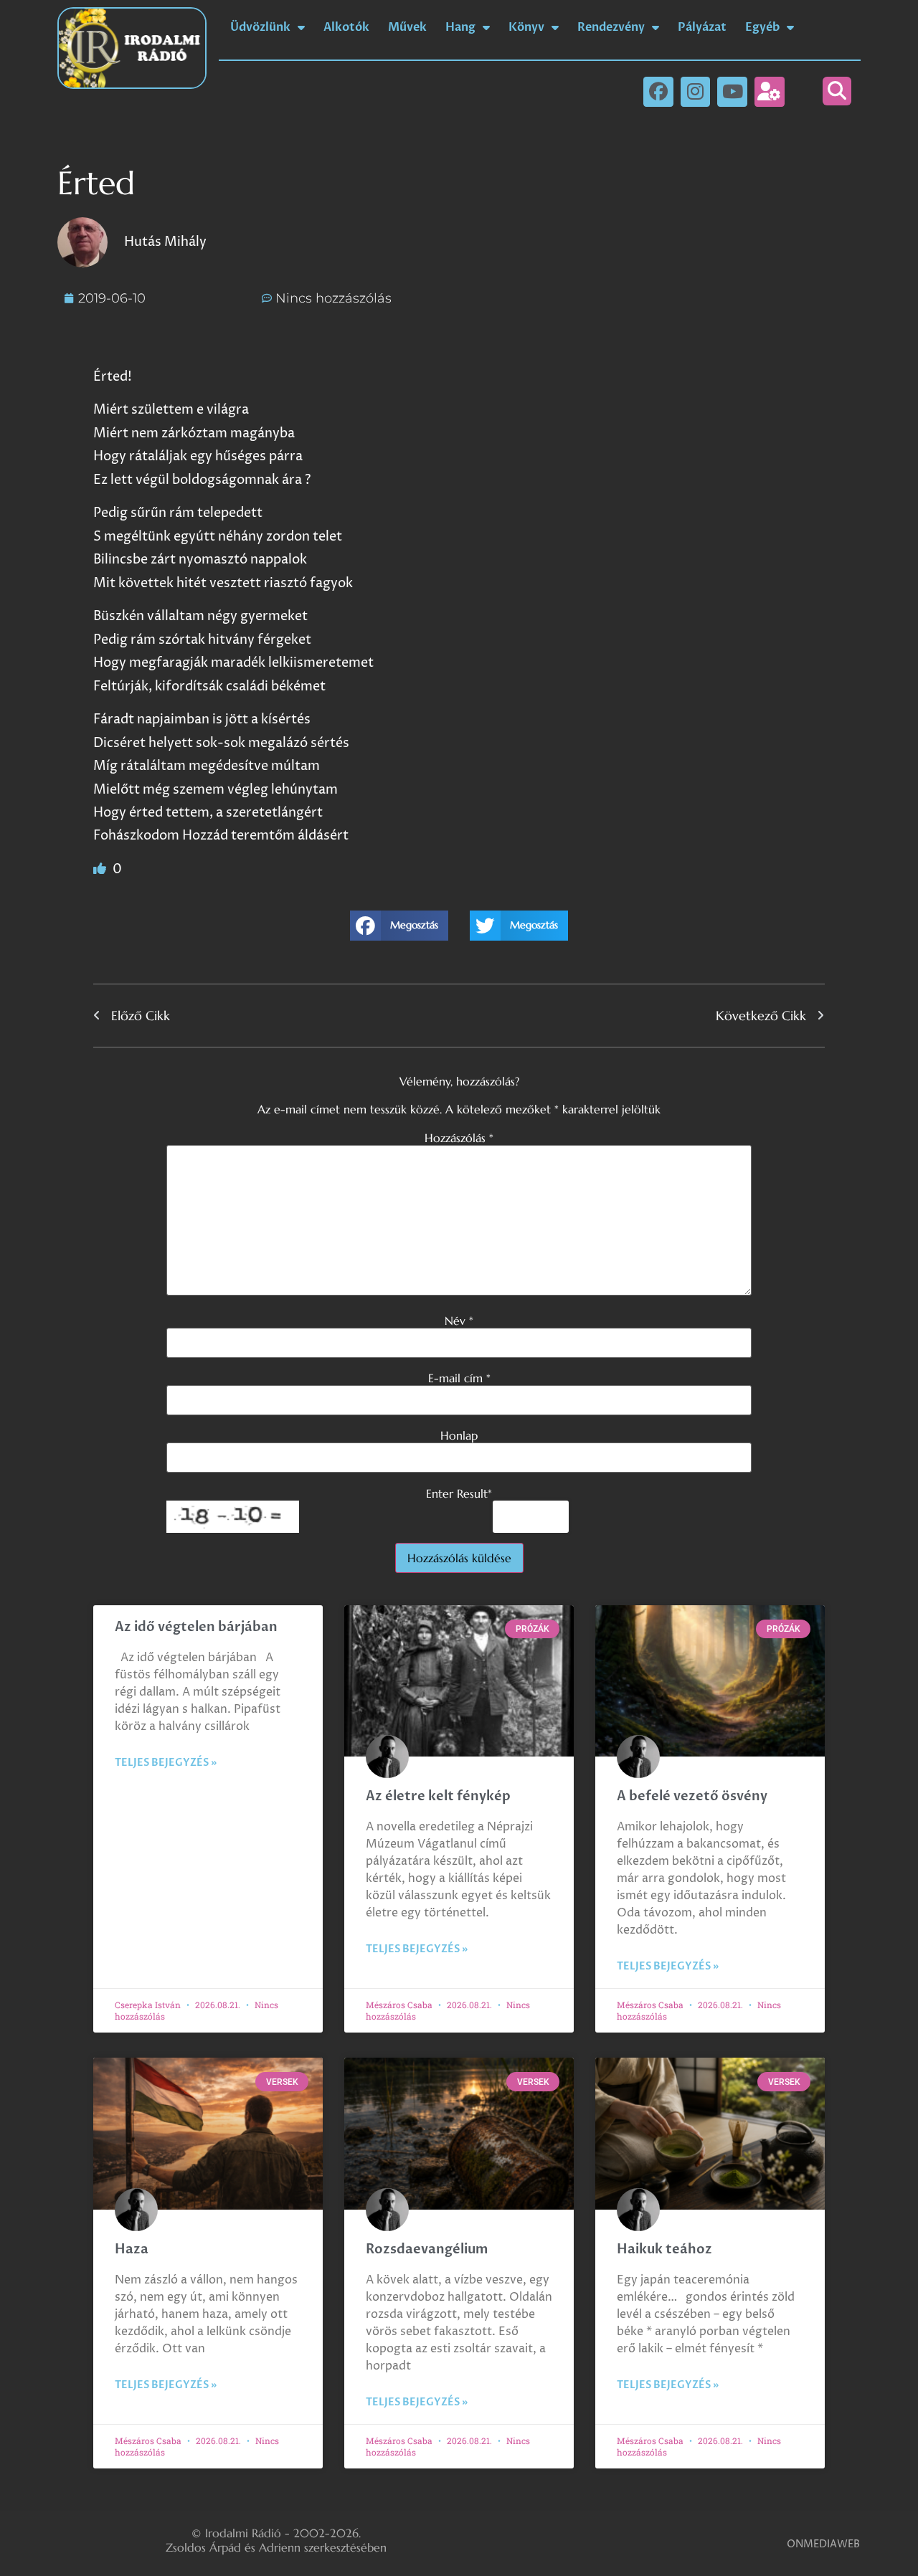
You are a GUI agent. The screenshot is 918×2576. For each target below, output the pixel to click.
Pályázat (702, 27)
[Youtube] (732, 92)
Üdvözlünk (260, 27)
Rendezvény (611, 27)
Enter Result (459, 1493)
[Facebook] (658, 92)
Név (459, 1321)
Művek (407, 27)
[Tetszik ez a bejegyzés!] (101, 869)
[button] (837, 91)
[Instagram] (696, 92)
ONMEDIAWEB (823, 2544)
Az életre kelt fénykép (438, 1796)
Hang (460, 27)
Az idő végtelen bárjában (196, 1627)
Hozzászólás (459, 1138)
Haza (132, 2249)
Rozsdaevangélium (427, 2249)
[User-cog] (770, 92)
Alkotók (346, 27)
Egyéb (762, 27)
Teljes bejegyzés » (166, 1763)
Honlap (459, 1435)
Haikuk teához (664, 2249)
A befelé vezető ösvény (692, 1796)
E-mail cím (459, 1378)
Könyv (526, 27)
